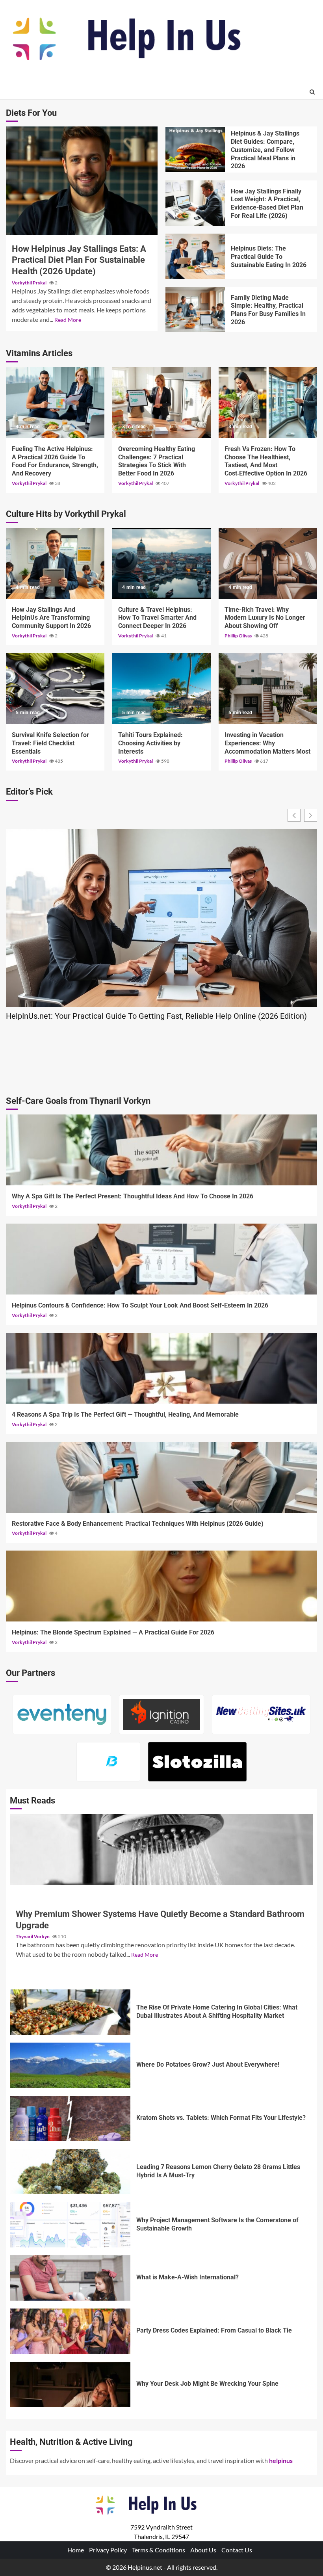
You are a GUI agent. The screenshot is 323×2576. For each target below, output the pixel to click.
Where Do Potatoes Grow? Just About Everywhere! (70, 2065)
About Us (203, 2550)
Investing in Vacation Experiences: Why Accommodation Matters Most (268, 689)
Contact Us (237, 2550)
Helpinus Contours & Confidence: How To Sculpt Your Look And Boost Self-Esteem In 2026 (161, 1259)
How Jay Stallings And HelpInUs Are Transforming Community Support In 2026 (55, 563)
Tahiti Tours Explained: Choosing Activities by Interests (161, 689)
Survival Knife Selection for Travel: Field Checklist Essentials (55, 689)
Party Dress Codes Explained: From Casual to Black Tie (70, 2331)
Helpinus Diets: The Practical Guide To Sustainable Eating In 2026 (195, 256)
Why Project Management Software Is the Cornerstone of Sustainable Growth (70, 2225)
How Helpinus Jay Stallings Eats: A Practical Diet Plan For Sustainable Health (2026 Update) (82, 181)
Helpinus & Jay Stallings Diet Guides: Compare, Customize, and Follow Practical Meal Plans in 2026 (195, 150)
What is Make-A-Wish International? (70, 2278)
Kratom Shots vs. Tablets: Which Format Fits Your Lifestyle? (70, 2118)
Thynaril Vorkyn (33, 1936)
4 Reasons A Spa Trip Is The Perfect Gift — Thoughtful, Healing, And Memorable (161, 1368)
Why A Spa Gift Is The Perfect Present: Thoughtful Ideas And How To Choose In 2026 (161, 1150)
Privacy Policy (108, 2550)
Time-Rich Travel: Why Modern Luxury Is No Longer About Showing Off (268, 563)
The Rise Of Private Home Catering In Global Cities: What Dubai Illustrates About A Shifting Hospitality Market (70, 2012)
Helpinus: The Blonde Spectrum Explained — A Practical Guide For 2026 (161, 1586)
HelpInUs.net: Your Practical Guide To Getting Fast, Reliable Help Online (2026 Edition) (156, 1016)
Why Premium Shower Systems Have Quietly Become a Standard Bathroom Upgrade (161, 1850)
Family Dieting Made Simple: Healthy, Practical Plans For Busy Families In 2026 (195, 309)
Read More (68, 320)
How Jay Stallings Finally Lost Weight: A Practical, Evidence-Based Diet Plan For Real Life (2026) (195, 203)
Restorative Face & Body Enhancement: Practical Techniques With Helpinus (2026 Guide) (161, 1477)
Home (76, 2550)
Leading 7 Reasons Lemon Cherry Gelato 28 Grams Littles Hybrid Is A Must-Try (70, 2172)
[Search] (312, 92)
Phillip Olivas (239, 636)
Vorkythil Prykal (30, 283)
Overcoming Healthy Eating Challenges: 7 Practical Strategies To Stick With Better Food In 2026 (161, 403)
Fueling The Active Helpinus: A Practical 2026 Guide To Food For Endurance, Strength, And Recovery (55, 403)
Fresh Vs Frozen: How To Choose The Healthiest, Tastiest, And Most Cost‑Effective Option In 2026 (268, 403)
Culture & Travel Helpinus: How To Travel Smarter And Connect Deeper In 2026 (161, 563)
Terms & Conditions (159, 2550)
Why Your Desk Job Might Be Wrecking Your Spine (70, 2384)
